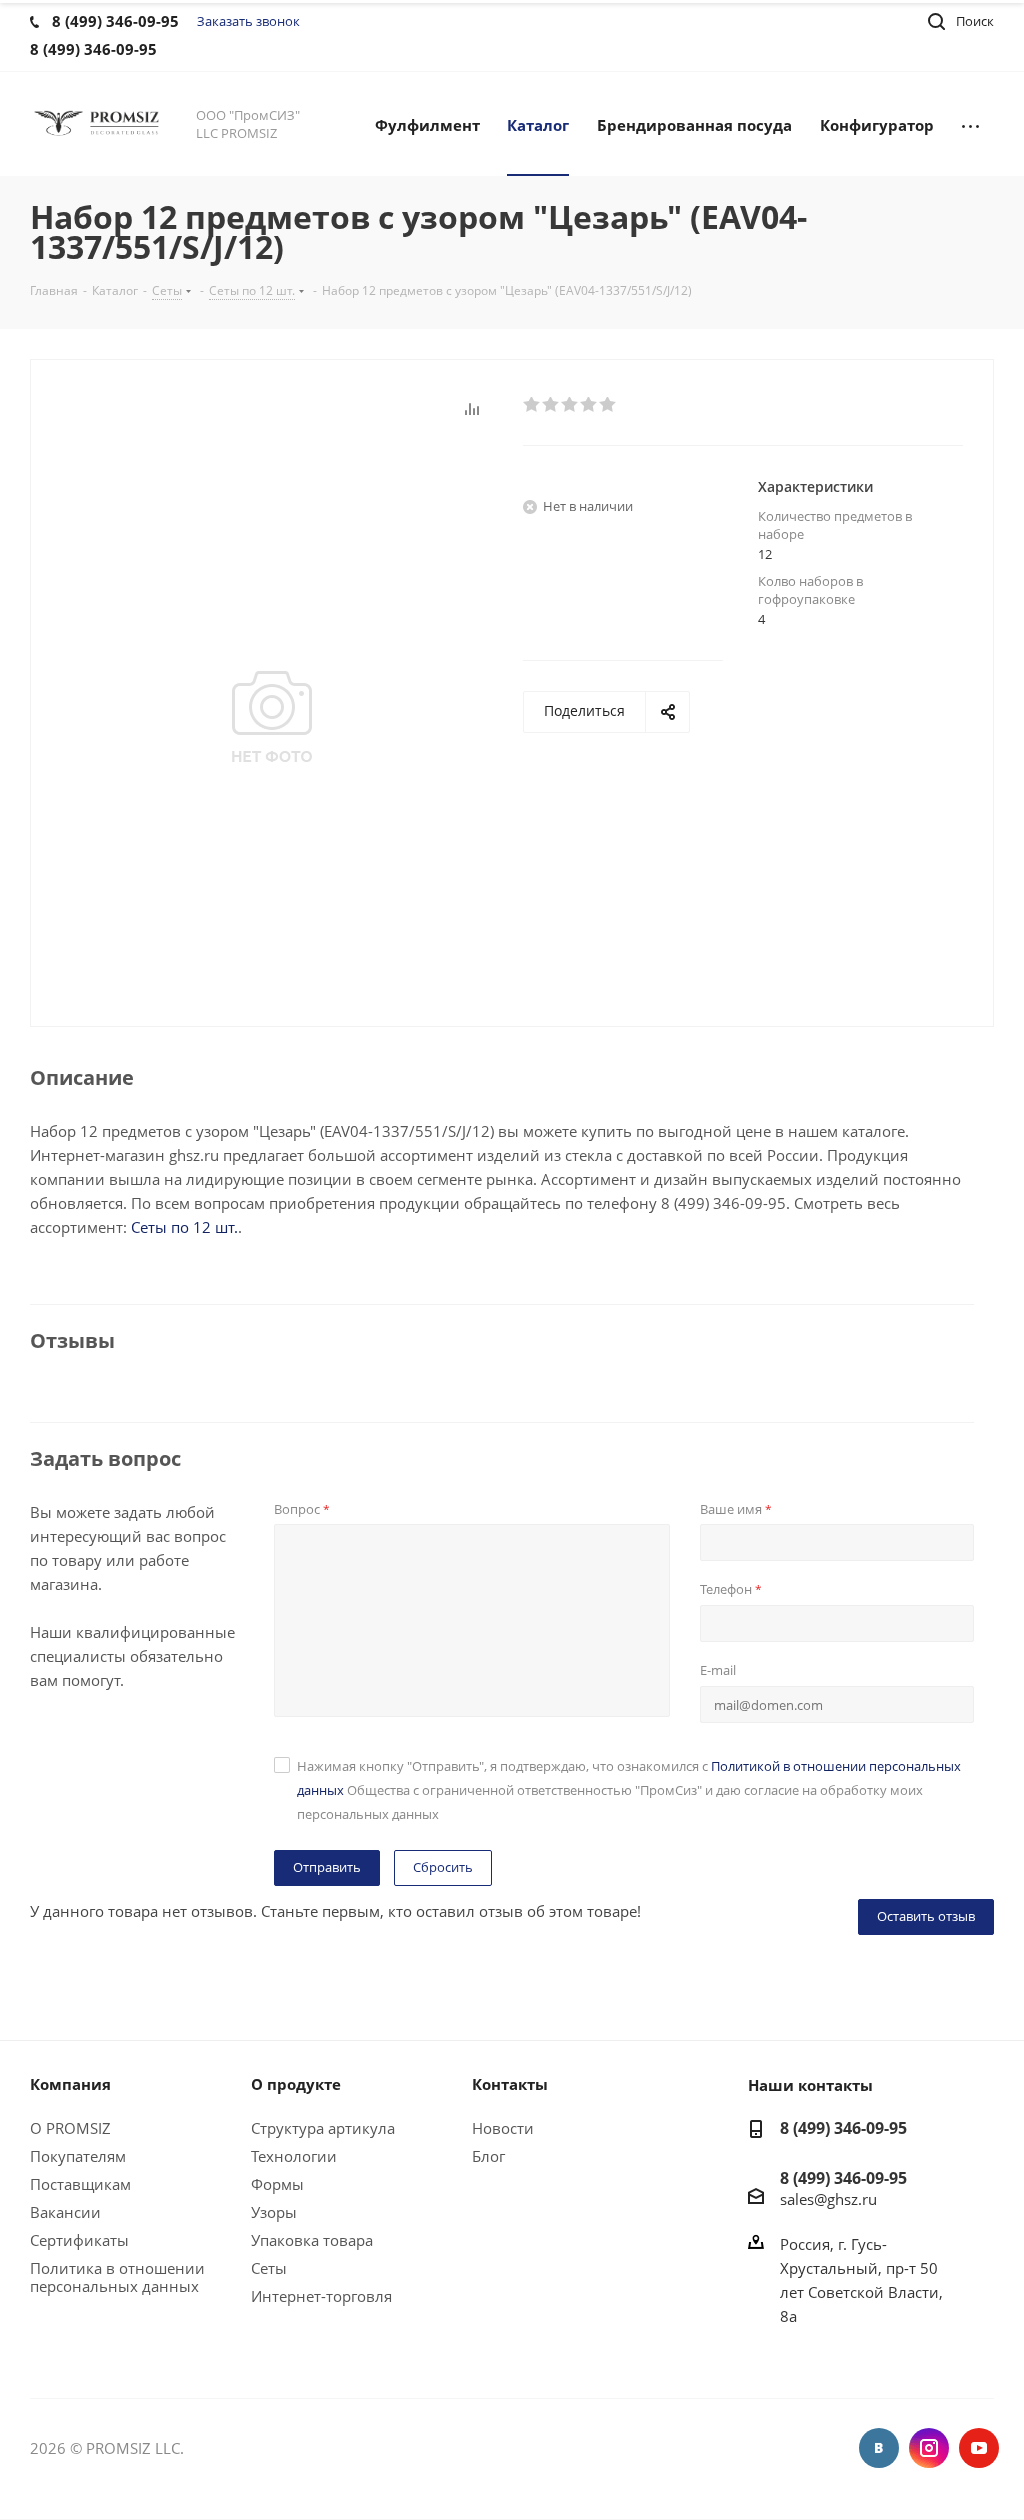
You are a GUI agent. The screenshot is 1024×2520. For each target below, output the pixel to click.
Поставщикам (80, 2184)
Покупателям (78, 2156)
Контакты (510, 2084)
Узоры (274, 2212)
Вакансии (65, 2212)
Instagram (929, 2448)
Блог (488, 2156)
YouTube (979, 2448)
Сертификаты (79, 2240)
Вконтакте (879, 2448)
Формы (277, 2184)
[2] (551, 405)
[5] (608, 405)
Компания (70, 2084)
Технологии (294, 2156)
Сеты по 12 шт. (184, 1227)
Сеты (269, 2268)
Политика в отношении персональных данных (117, 2277)
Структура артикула (323, 2128)
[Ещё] (970, 124)
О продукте (296, 2084)
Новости (503, 2128)
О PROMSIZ (70, 2128)
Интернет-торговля (321, 2296)
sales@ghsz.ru (828, 2198)
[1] (532, 405)
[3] (570, 405)
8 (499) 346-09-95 (843, 2128)
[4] (589, 405)
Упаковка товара (312, 2240)
